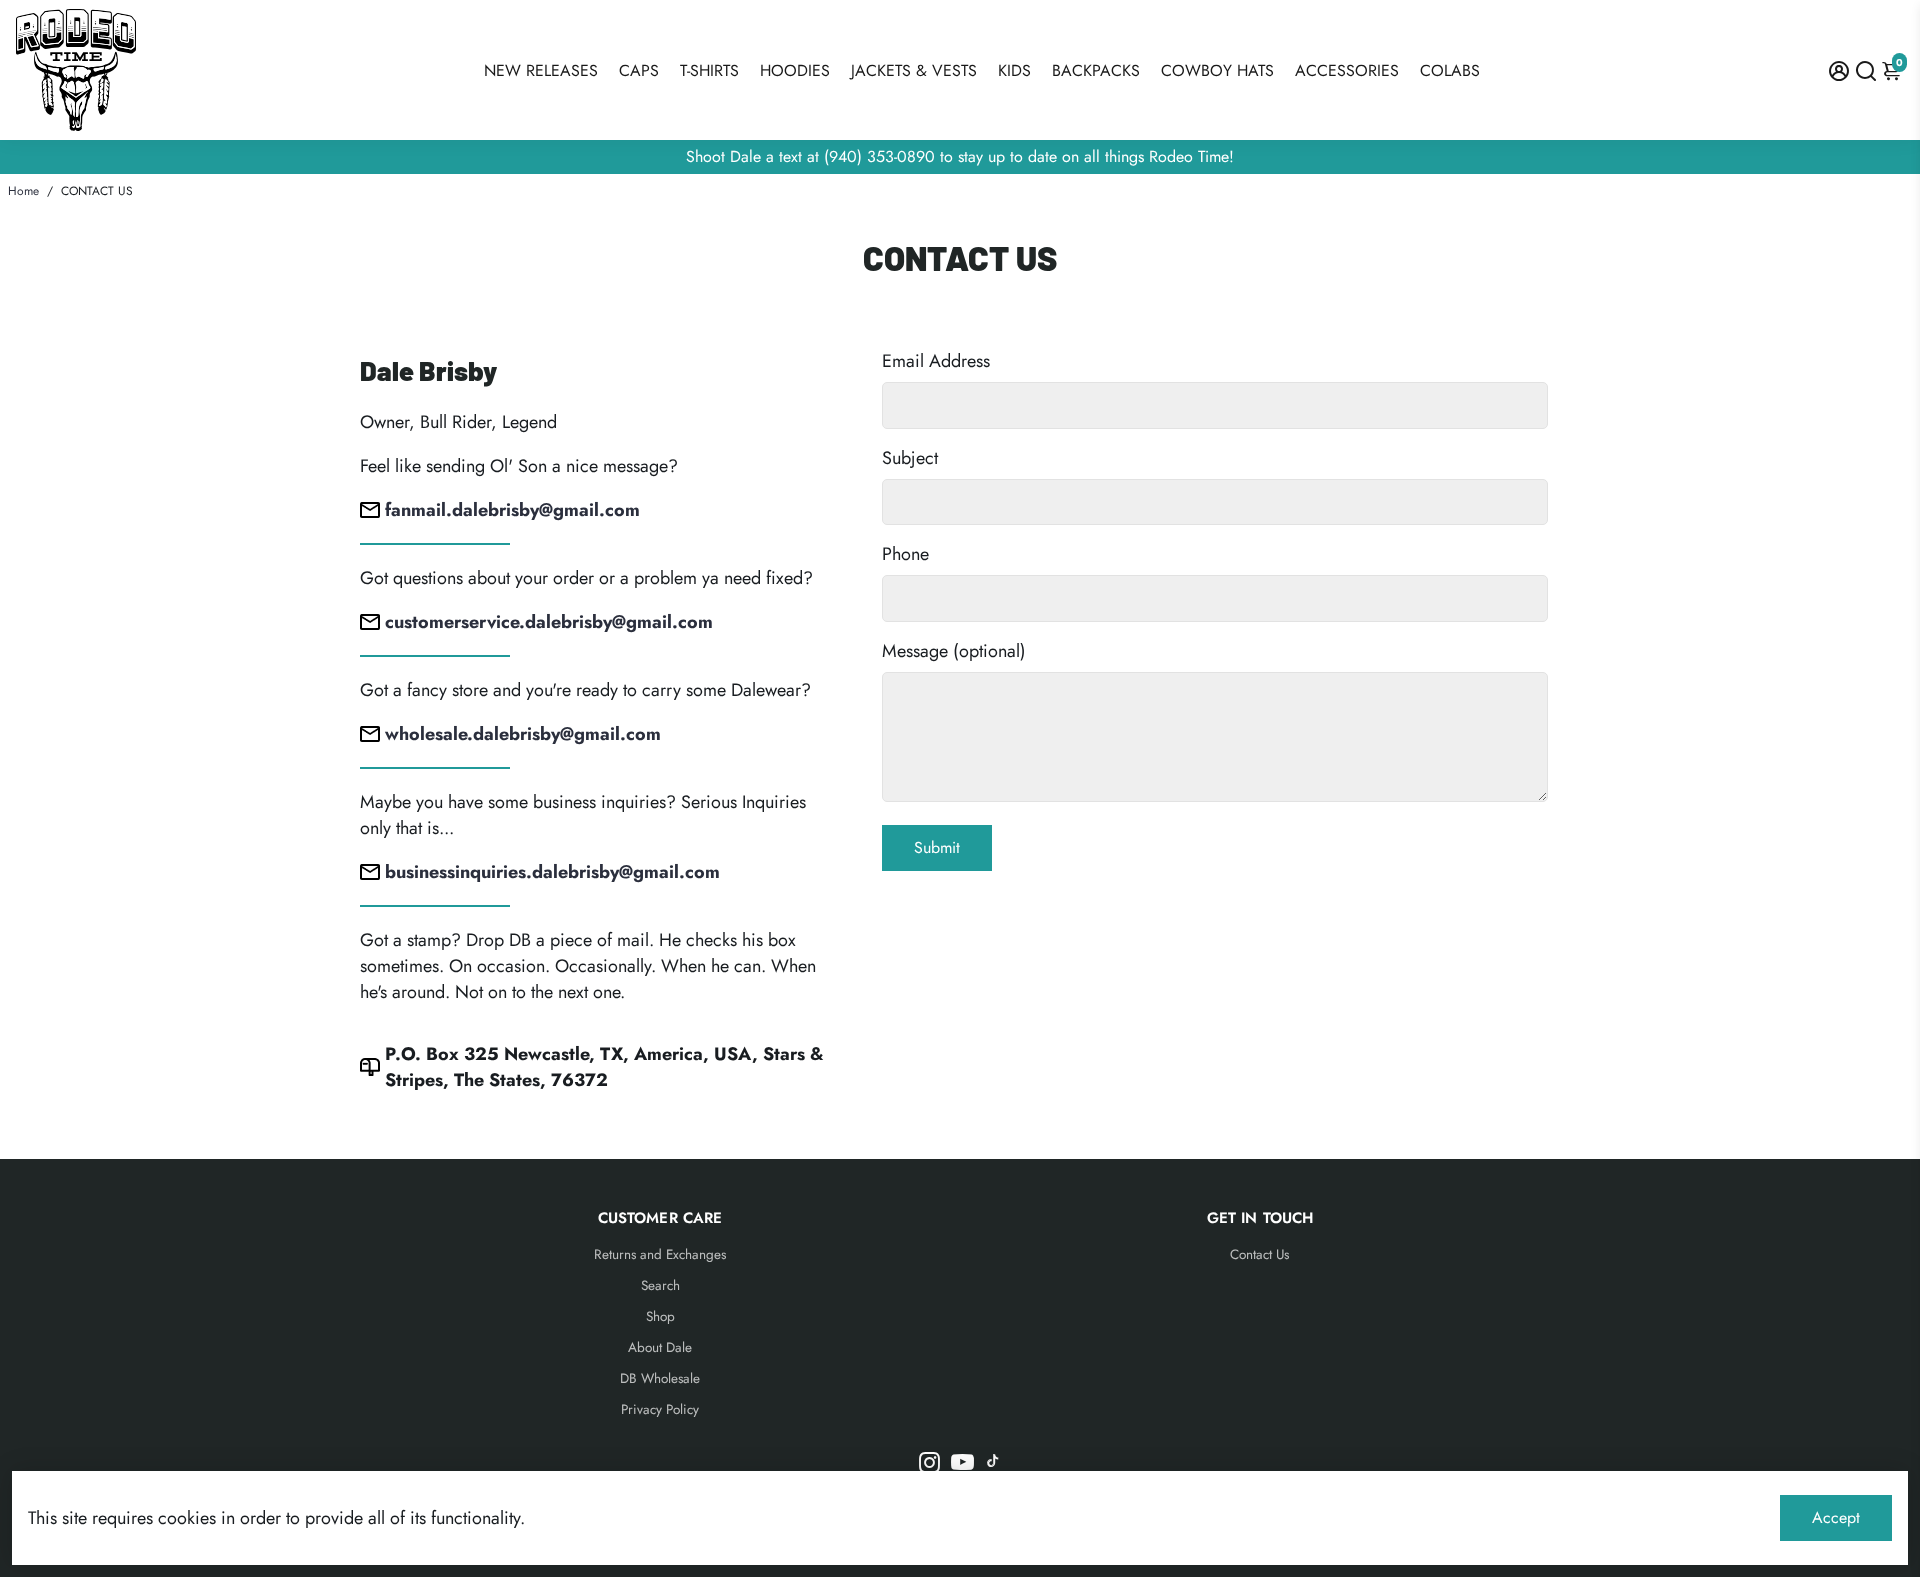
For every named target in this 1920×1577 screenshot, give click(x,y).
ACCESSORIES (1347, 70)
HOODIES (795, 70)
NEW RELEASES (541, 70)
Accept (1836, 1517)
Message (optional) (954, 651)
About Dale (660, 1347)
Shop (660, 1316)
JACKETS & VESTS (914, 70)
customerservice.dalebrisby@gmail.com (549, 622)
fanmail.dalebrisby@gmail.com (512, 510)
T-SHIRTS (709, 70)
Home (23, 191)
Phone (905, 554)
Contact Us (1259, 1254)
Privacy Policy (660, 1409)
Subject (910, 458)
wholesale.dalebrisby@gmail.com (523, 734)
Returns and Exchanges (660, 1254)
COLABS (1450, 70)
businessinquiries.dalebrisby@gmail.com (552, 872)
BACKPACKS (1096, 70)
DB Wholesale (660, 1378)
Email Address (936, 361)
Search (660, 1285)
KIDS (1014, 70)
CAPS (639, 70)
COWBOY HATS (1217, 70)
